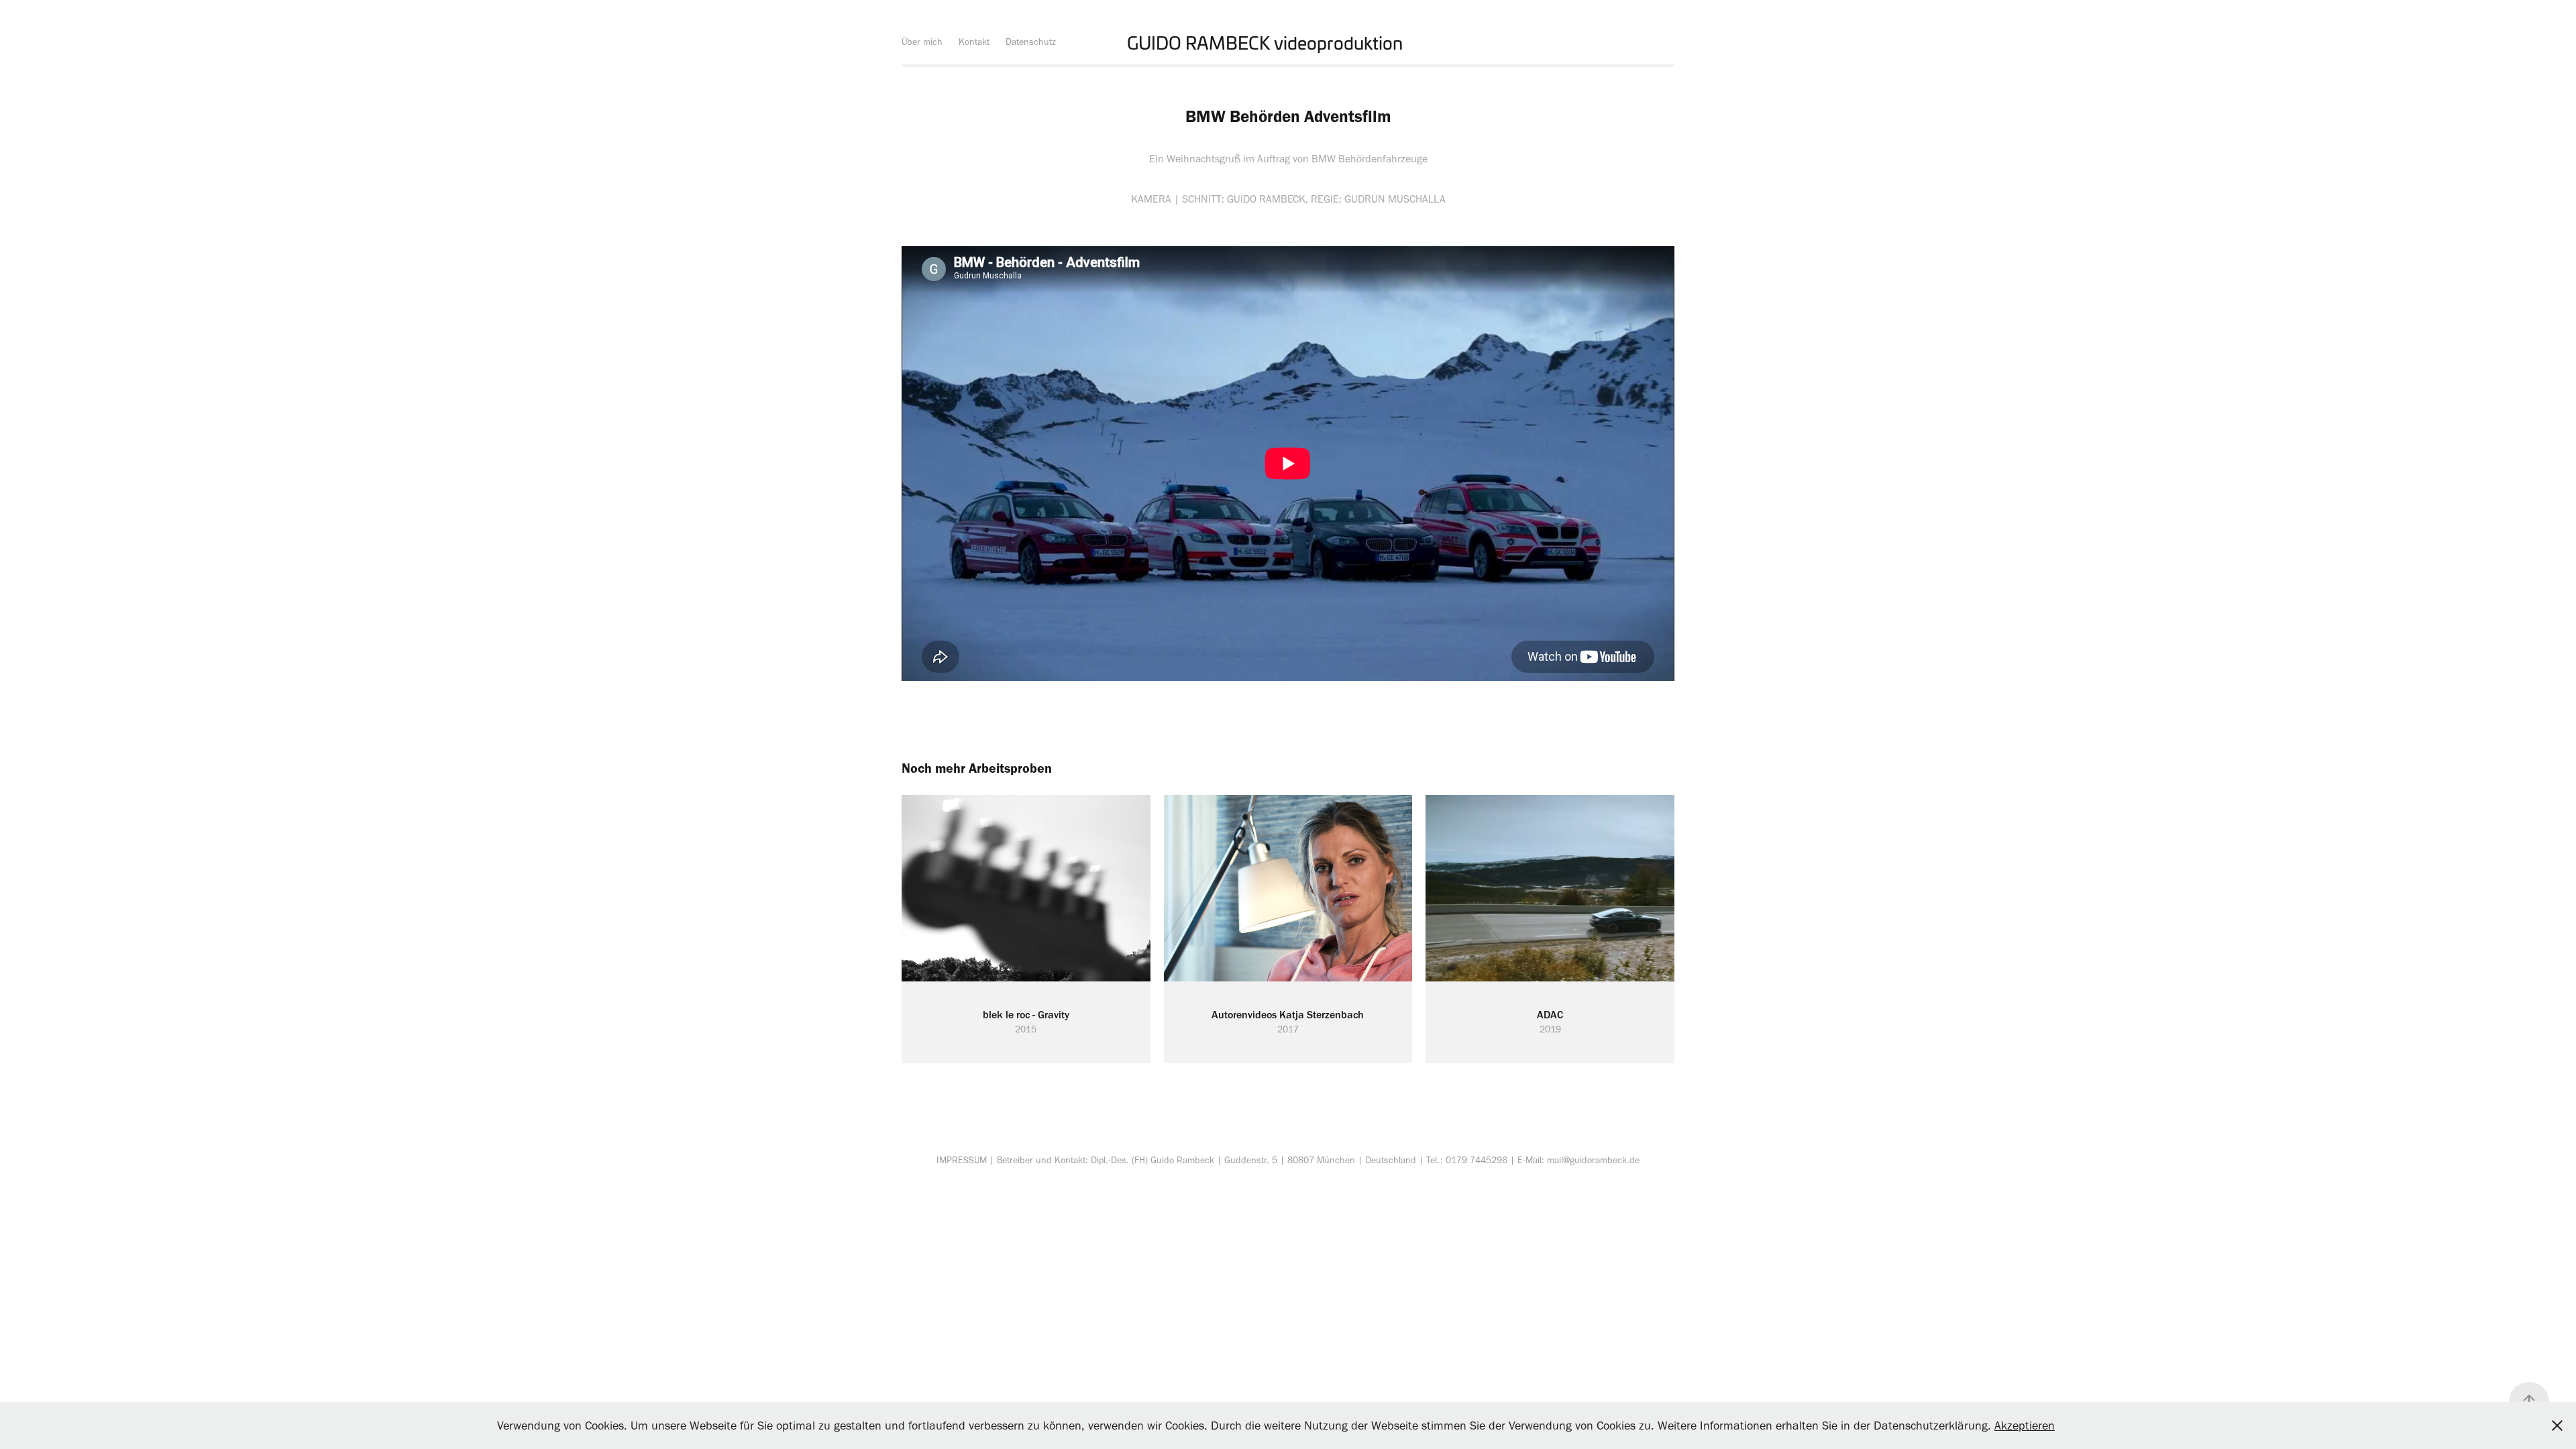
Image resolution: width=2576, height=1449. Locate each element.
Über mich (922, 42)
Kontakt (974, 42)
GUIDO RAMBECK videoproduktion (1265, 42)
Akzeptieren (2025, 1426)
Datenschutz (1031, 42)
